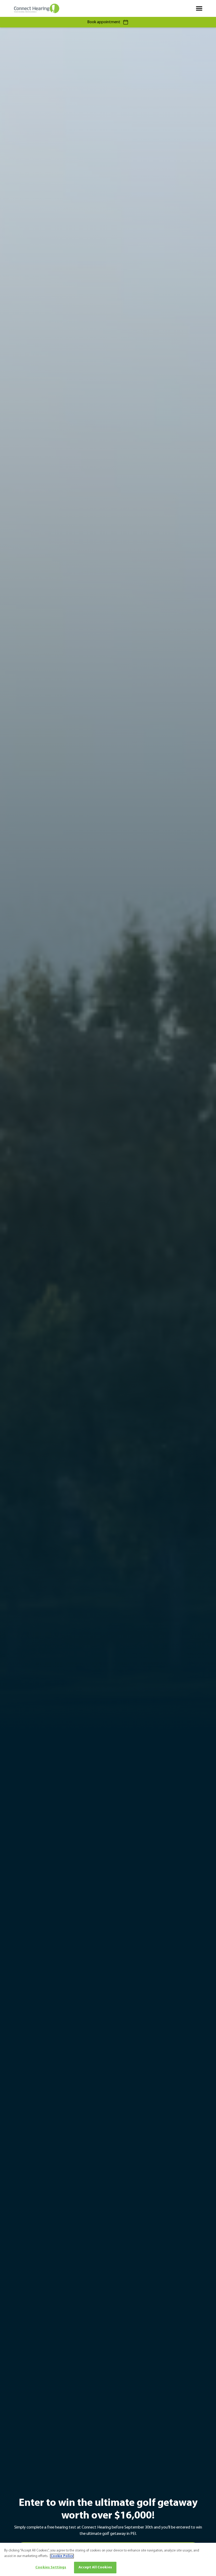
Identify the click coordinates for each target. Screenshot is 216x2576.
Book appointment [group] (104, 22)
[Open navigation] (199, 8)
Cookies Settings (51, 2567)
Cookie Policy (62, 2556)
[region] (108, 2559)
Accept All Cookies (95, 2567)
